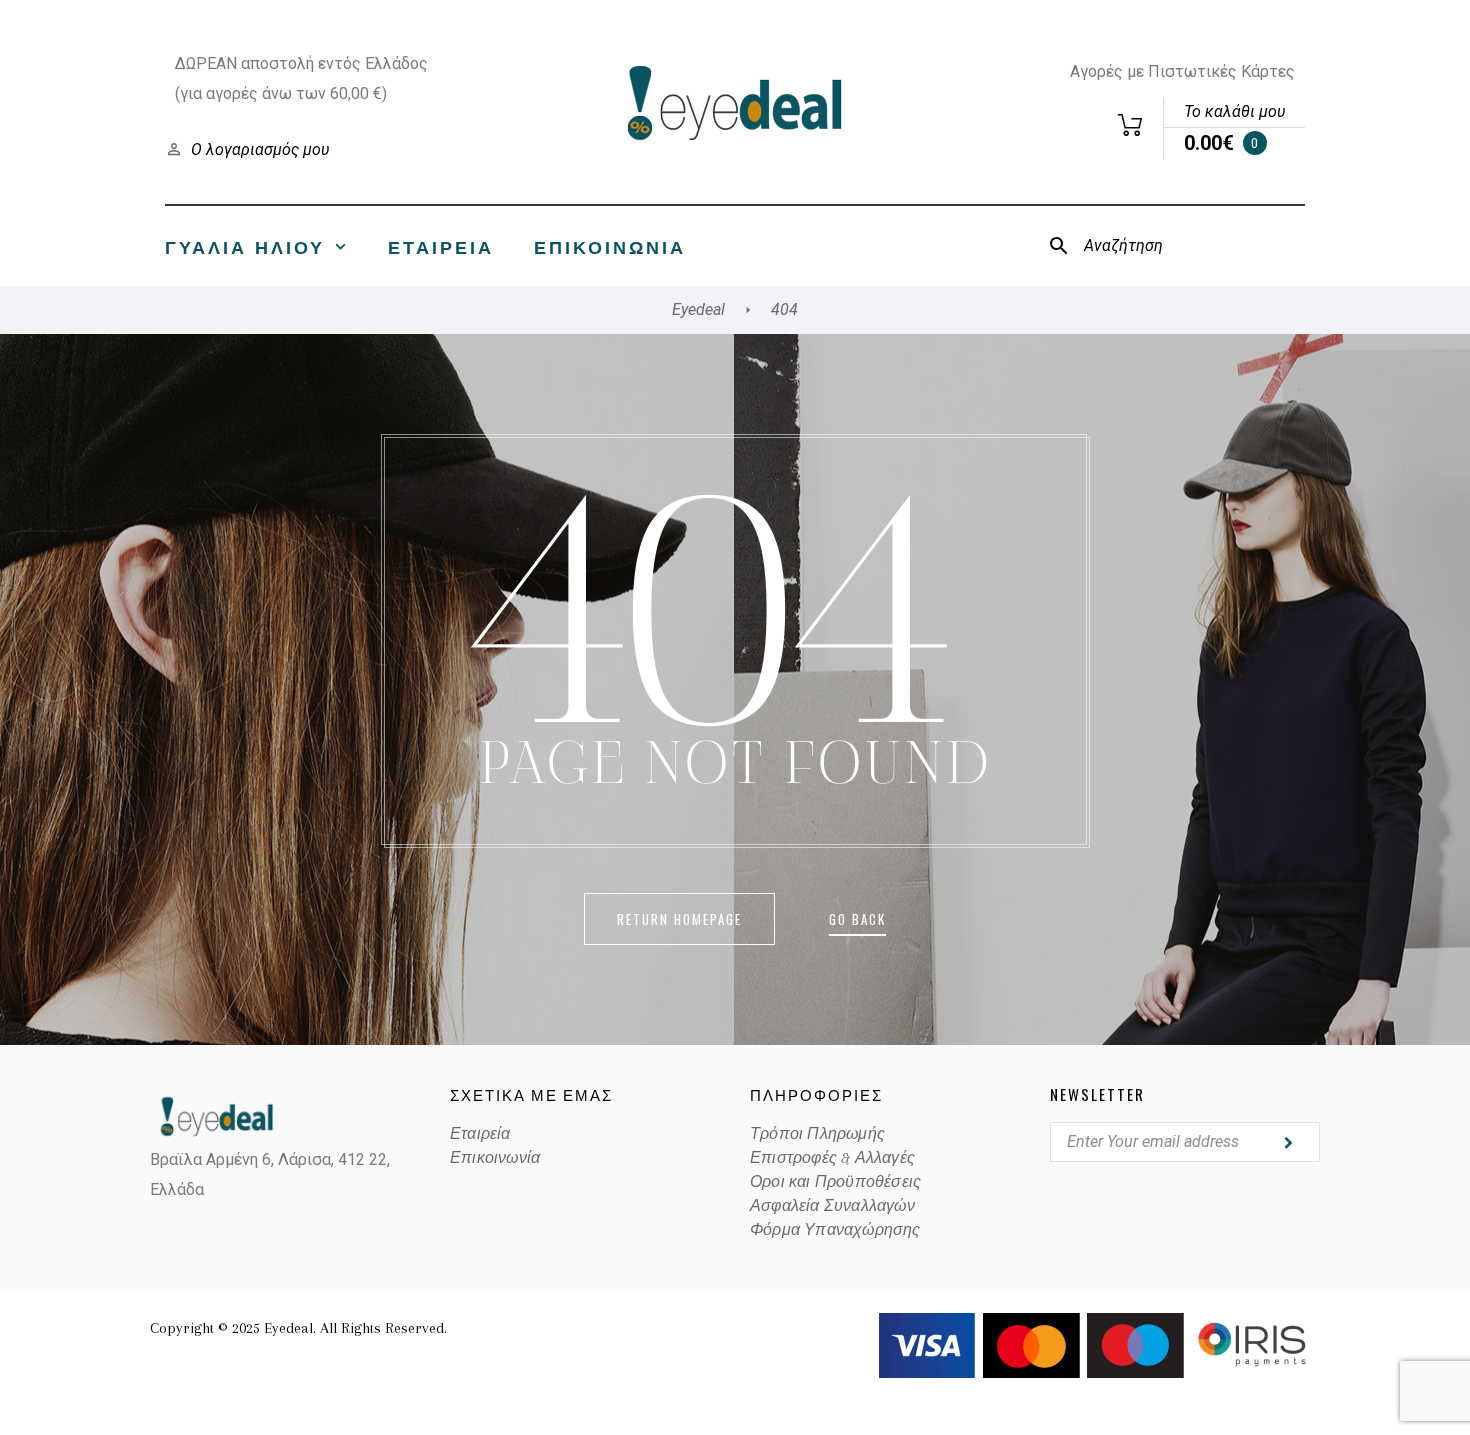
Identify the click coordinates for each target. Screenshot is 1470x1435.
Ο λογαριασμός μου (260, 149)
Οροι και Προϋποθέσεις (835, 1182)
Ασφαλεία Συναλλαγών (832, 1206)
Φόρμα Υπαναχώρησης (835, 1230)
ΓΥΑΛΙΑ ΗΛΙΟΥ (245, 246)
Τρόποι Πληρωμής (817, 1134)
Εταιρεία (441, 246)
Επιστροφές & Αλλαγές (832, 1158)
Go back (857, 919)
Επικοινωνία (610, 246)
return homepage (679, 919)
